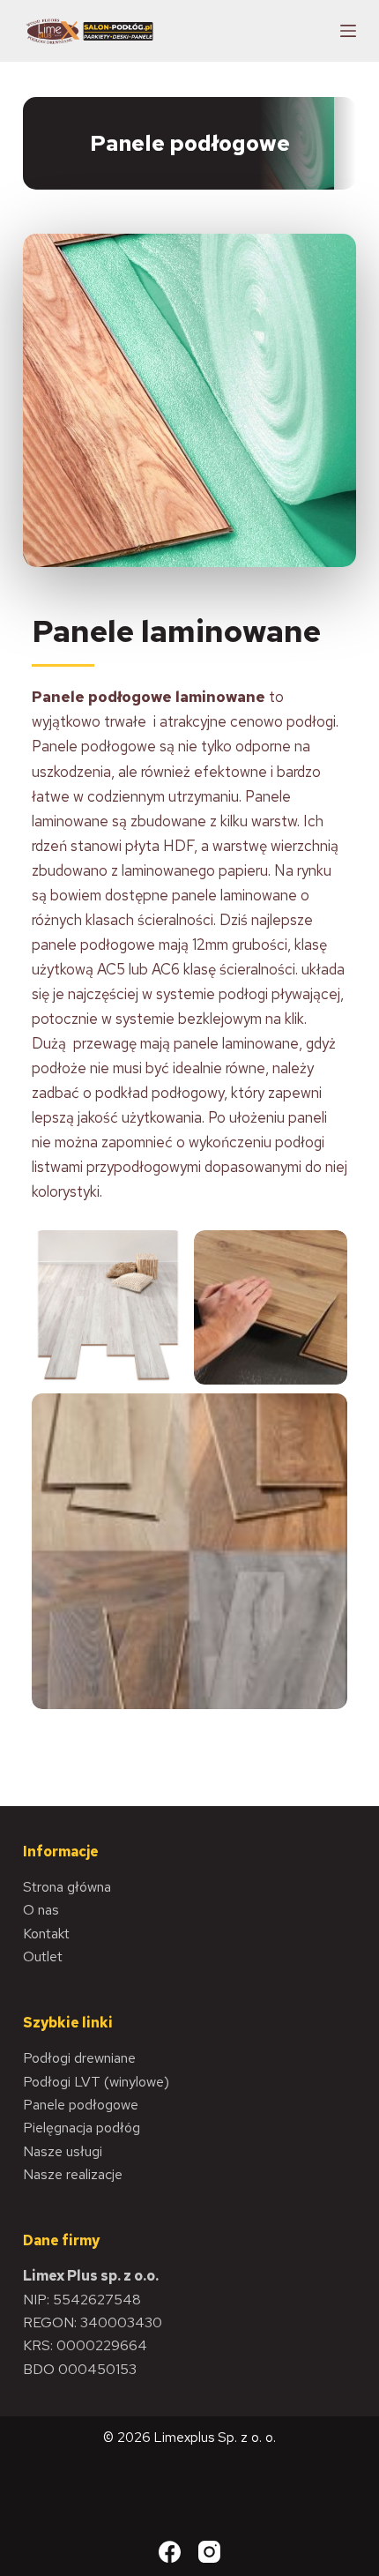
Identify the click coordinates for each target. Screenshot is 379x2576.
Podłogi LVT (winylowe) (96, 2082)
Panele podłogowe (81, 2105)
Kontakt (46, 1934)
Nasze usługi (63, 2151)
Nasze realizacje (73, 2174)
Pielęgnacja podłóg (82, 2128)
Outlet (43, 1956)
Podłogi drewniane (79, 2058)
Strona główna (67, 1887)
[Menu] (348, 31)
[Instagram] (209, 2552)
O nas (41, 1910)
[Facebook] (170, 2552)
